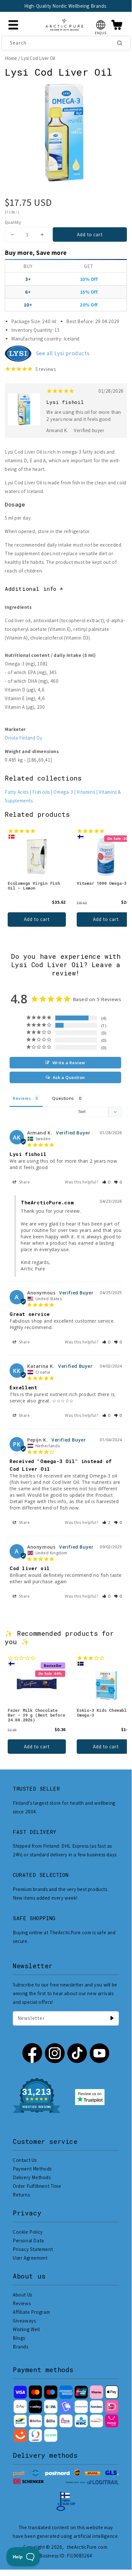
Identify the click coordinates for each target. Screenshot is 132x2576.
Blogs (19, 2338)
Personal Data (28, 2241)
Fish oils (41, 792)
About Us (23, 2295)
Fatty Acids (17, 792)
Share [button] (24, 1182)
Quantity (13, 222)
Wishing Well (26, 2329)
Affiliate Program (31, 2312)
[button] (101, 25)
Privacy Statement (33, 2249)
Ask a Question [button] (69, 1077)
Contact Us (25, 2160)
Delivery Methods (32, 2177)
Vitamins (86, 792)
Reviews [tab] (22, 1098)
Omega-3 (63, 792)
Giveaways (24, 2321)
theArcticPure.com (87, 2547)
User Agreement (30, 2258)
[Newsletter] (112, 2018)
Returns (21, 2195)
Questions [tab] (63, 1098)
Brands (21, 2347)
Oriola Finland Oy (23, 738)
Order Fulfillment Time (37, 2186)
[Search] (120, 43)
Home (11, 58)
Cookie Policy (28, 2232)
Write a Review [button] (69, 1063)
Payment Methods (32, 2169)
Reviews (22, 2303)
